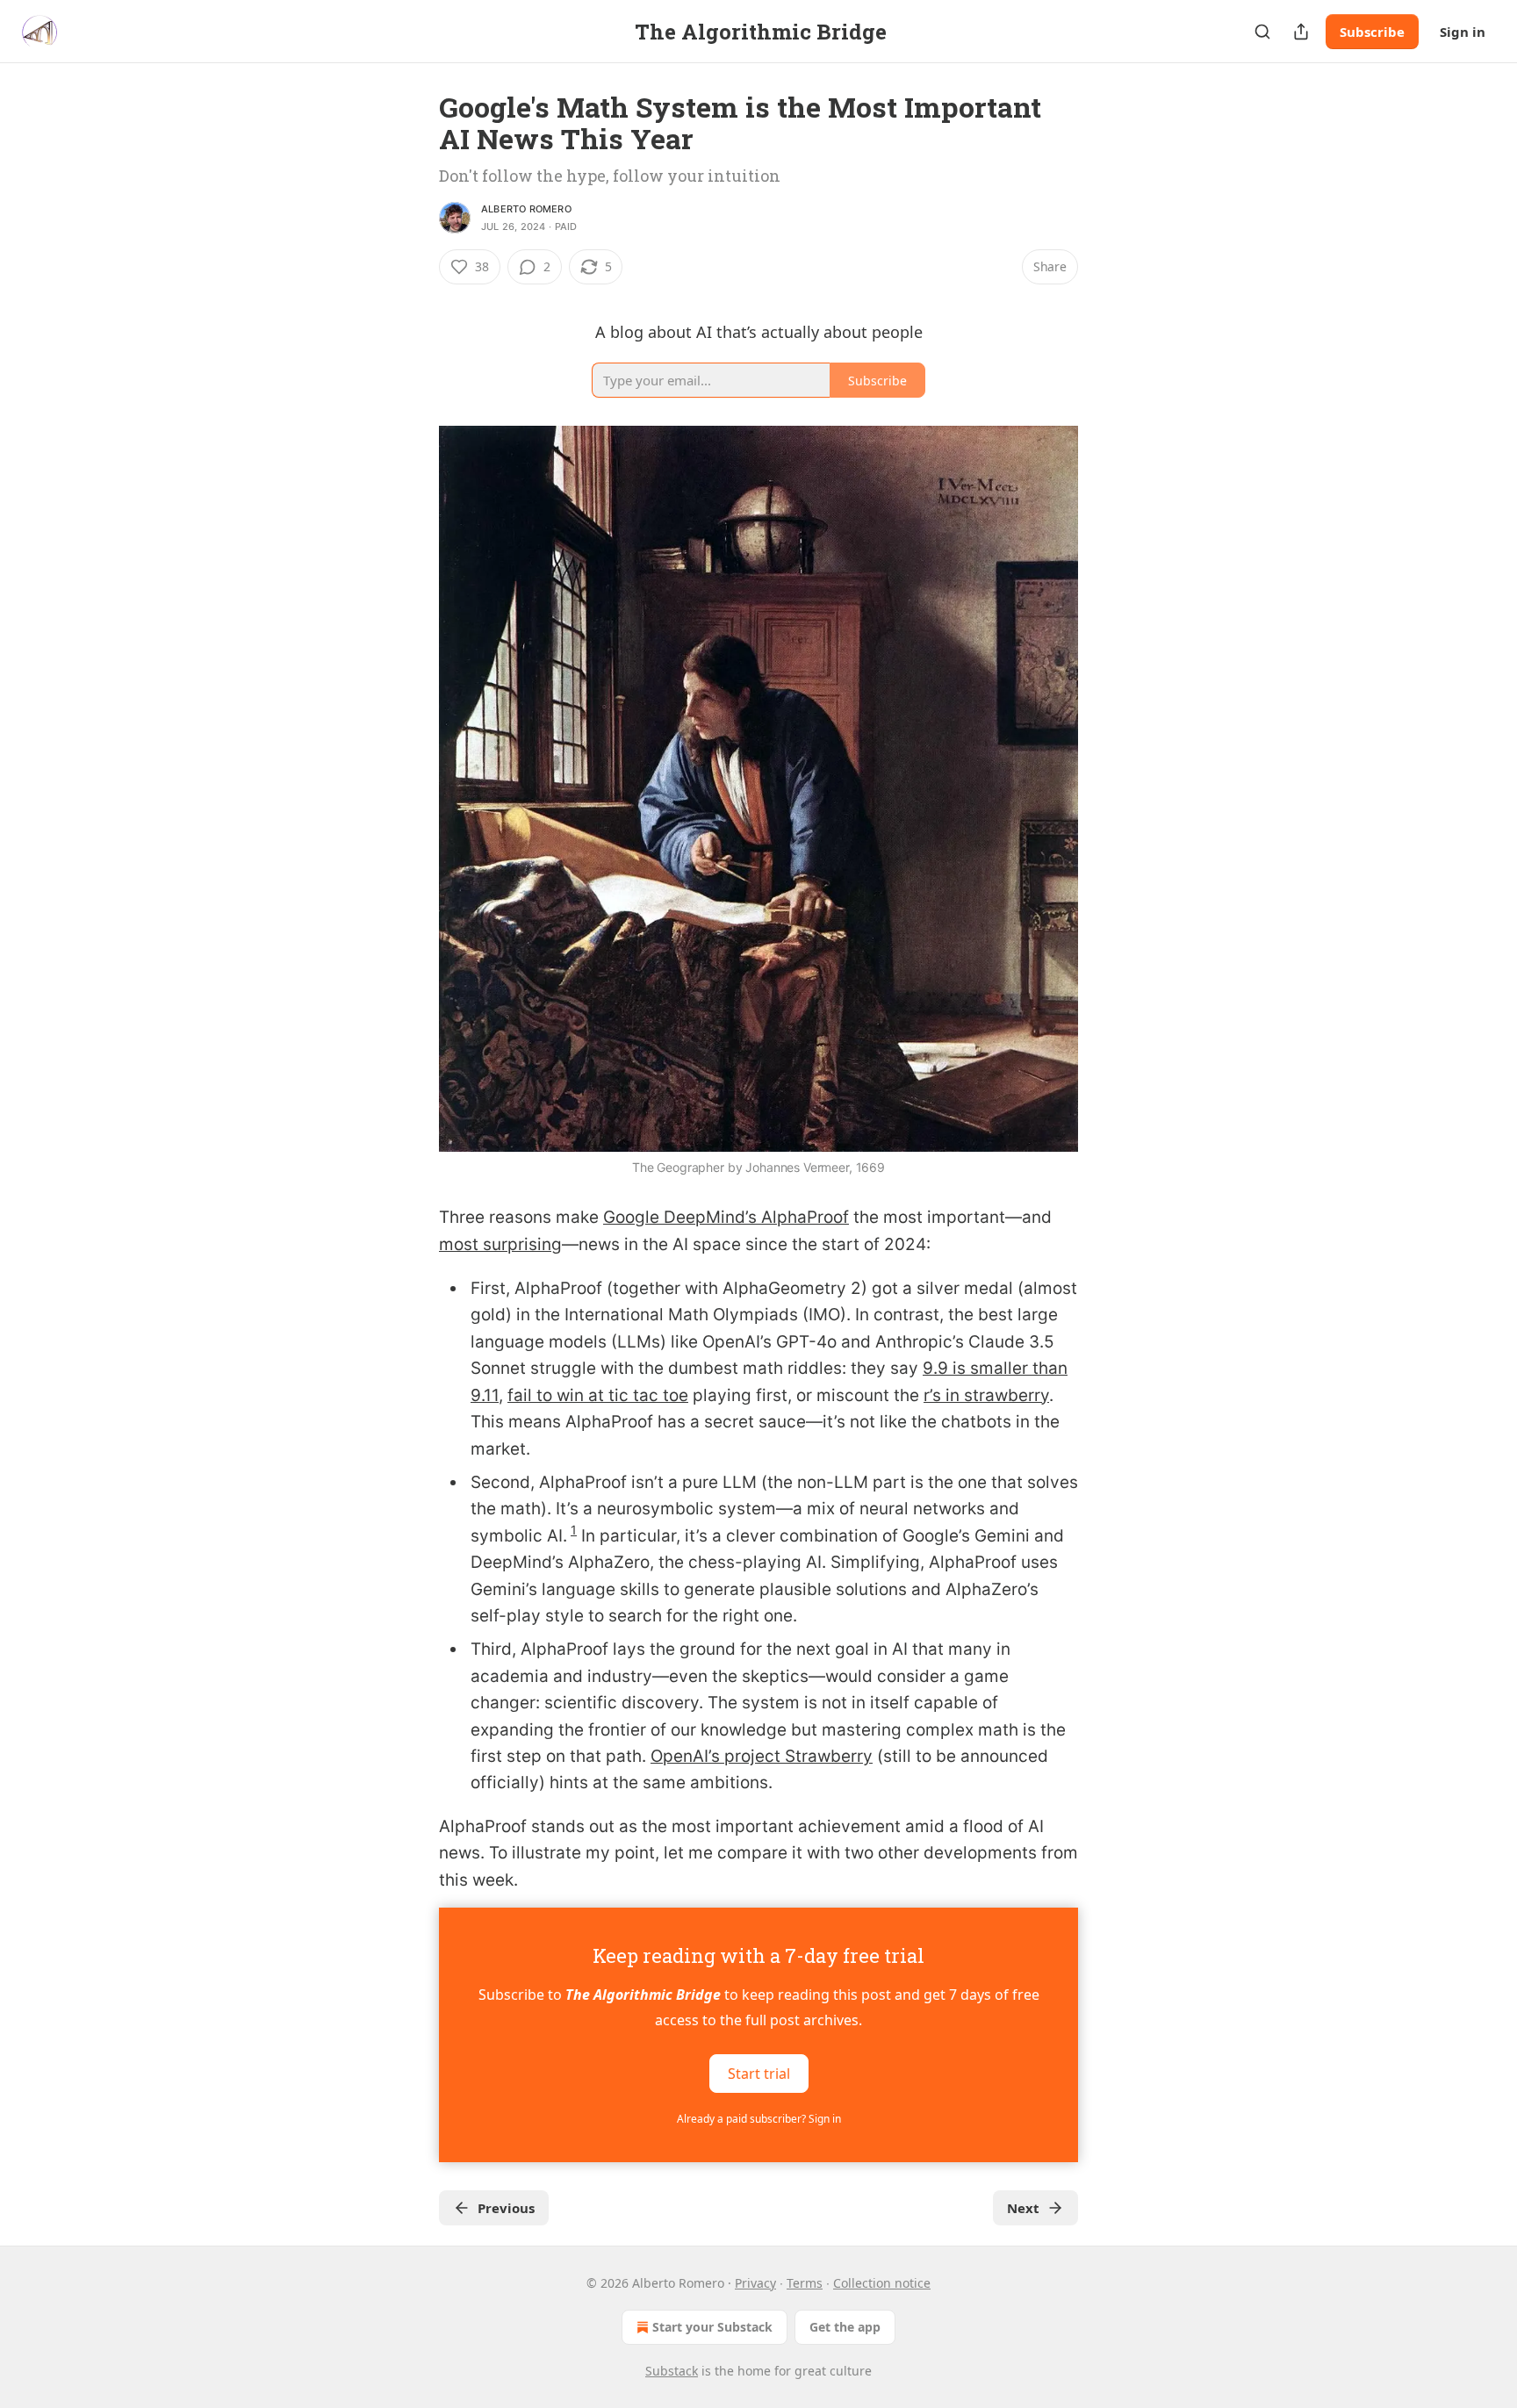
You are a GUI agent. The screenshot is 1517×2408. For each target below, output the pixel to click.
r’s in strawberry (986, 1395)
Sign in (1463, 32)
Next (1023, 2208)
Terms (805, 2283)
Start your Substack (712, 2327)
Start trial (759, 2074)
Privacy (755, 2283)
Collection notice (882, 2283)
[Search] (1262, 32)
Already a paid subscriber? (759, 2119)
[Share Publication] (1301, 32)
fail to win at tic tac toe (598, 1395)
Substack (672, 2371)
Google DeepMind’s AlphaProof (726, 1217)
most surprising (500, 1244)
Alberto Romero (526, 209)
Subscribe (1372, 32)
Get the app (845, 2327)
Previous (506, 2208)
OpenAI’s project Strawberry (762, 1756)
